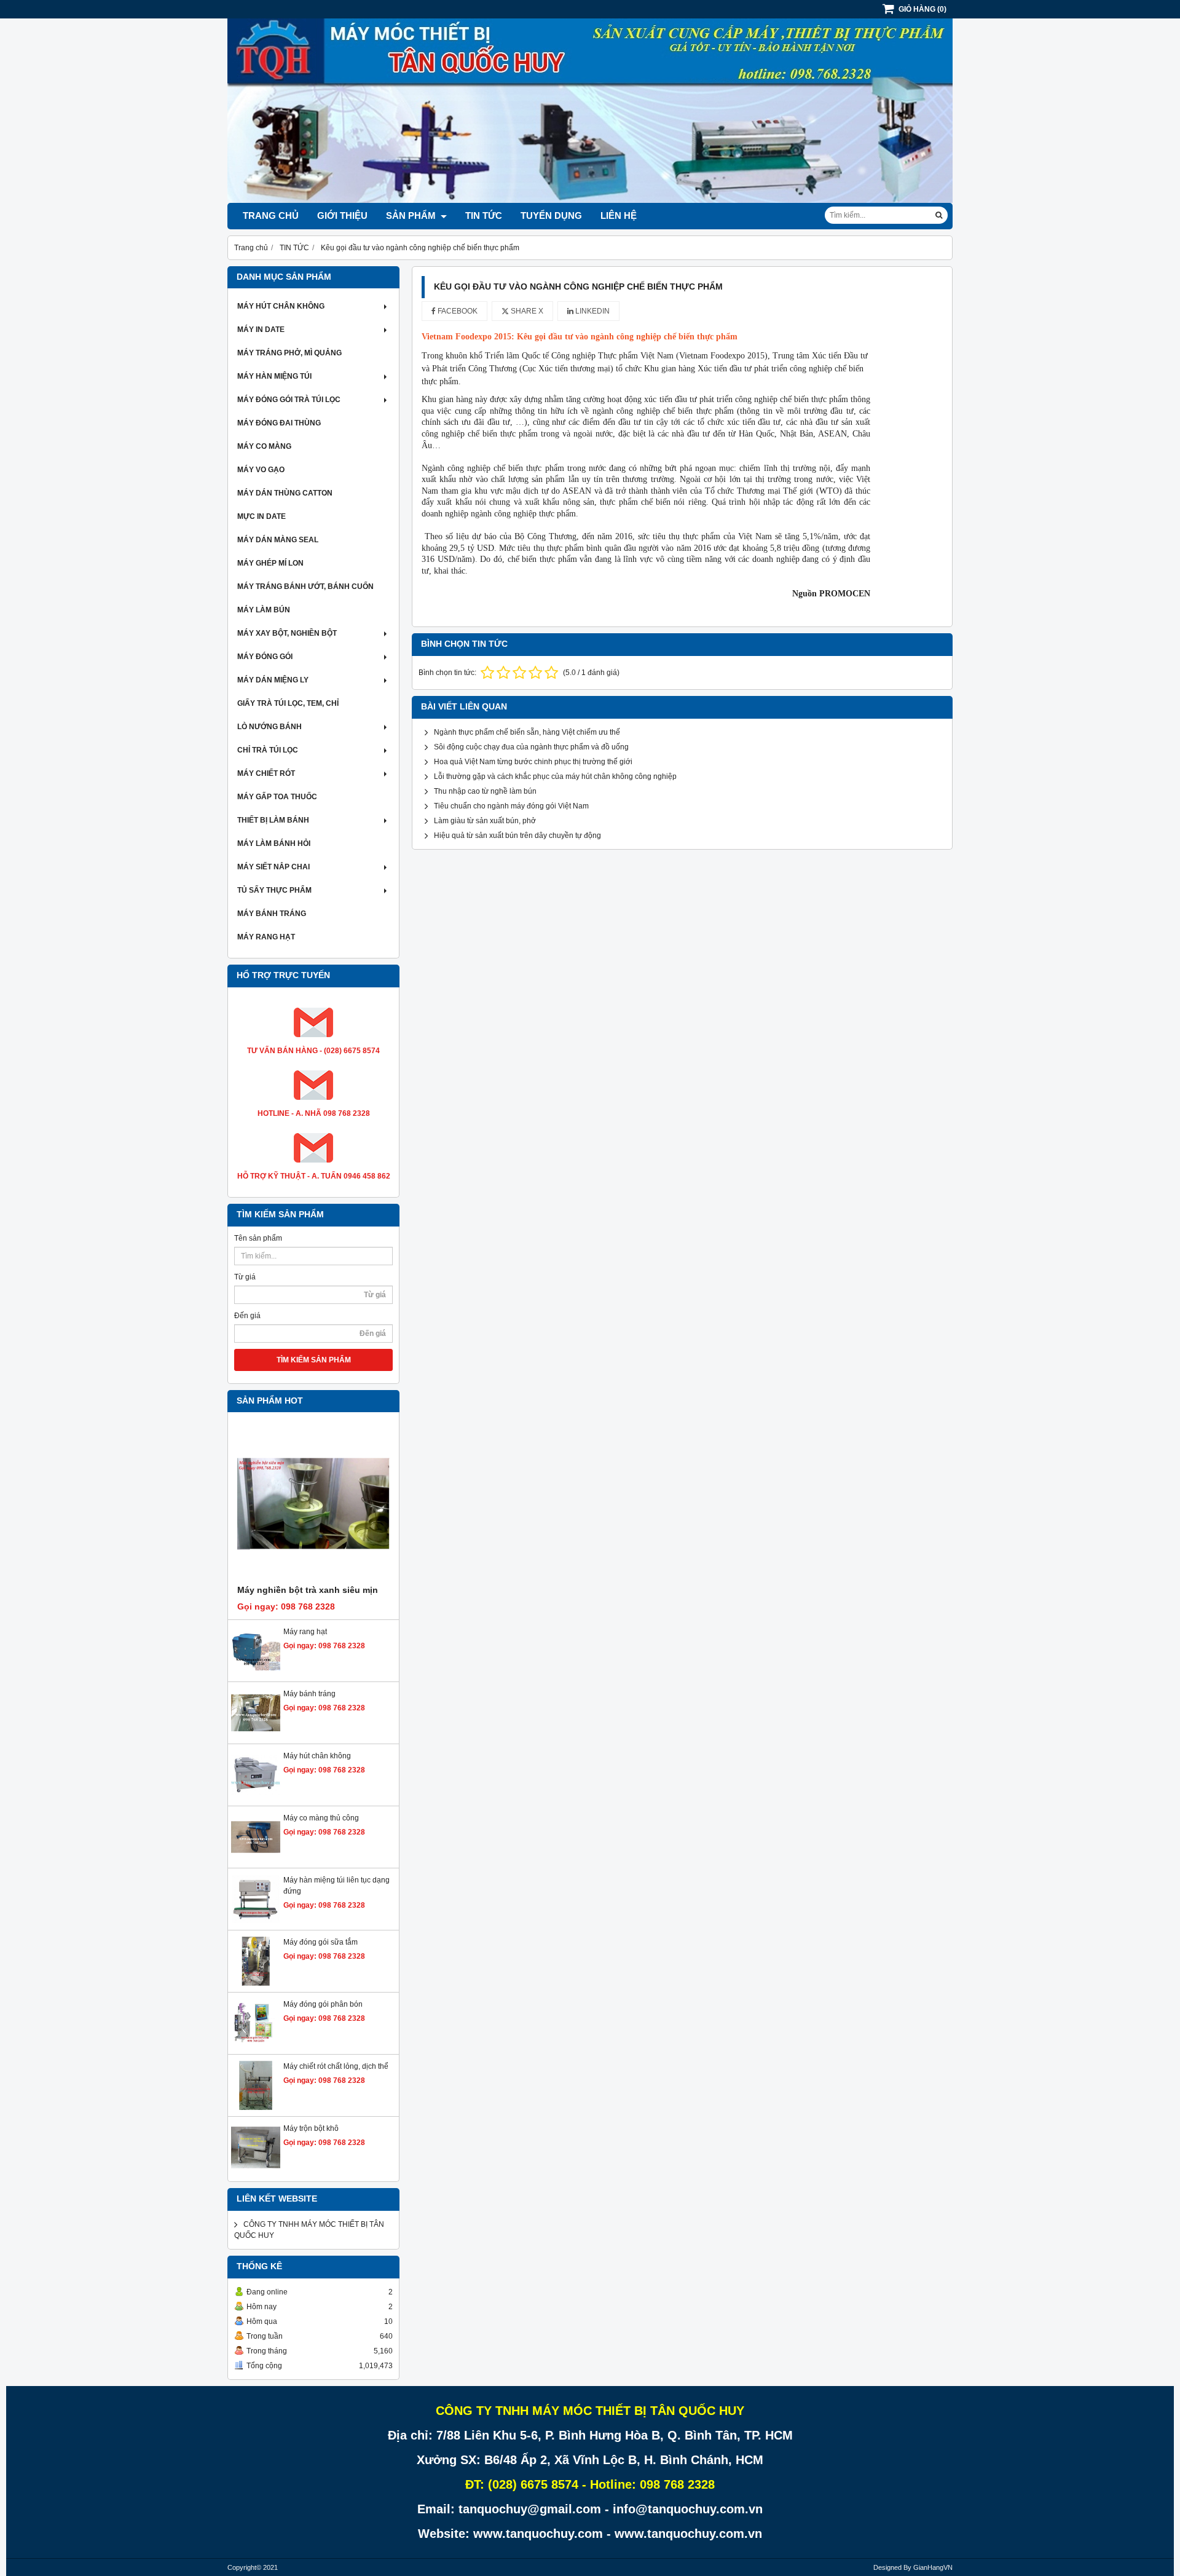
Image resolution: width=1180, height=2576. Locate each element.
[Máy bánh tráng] (256, 1735)
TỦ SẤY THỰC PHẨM (274, 890)
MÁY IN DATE (261, 330)
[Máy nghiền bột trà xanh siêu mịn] (313, 1504)
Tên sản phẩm (258, 1238)
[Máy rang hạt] (256, 1673)
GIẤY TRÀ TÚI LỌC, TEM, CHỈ (288, 703)
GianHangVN (933, 2567)
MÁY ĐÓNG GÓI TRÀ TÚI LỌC (289, 400)
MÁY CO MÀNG (264, 446)
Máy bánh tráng (309, 1694)
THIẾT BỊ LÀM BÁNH (273, 820)
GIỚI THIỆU (342, 215)
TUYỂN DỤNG (551, 215)
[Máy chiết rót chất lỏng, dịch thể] (256, 2108)
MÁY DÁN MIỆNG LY (273, 680)
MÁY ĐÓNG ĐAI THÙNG (279, 423)
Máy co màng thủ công (321, 1818)
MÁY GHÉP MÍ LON (270, 563)
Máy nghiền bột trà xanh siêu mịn (308, 1590)
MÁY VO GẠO (261, 470)
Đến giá (247, 1316)
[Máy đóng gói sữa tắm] (256, 1983)
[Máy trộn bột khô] (256, 2170)
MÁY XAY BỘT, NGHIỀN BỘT (287, 633)
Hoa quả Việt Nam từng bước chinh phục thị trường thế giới (533, 762)
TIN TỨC (484, 215)
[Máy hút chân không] (256, 1797)
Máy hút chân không (317, 1756)
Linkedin (592, 311)
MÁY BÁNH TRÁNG (272, 914)
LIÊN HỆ (619, 215)
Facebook (457, 311)
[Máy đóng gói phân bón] (256, 2045)
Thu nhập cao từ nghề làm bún (485, 791)
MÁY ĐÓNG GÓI (265, 657)
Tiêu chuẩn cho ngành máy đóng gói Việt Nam (511, 806)
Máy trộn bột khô (311, 2128)
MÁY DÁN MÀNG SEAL (278, 540)
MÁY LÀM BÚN (264, 610)
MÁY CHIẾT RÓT (266, 773)
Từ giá (245, 1277)
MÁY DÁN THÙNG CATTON (285, 493)
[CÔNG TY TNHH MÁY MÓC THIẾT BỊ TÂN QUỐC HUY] (590, 200)
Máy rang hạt (305, 1632)
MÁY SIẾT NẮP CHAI (273, 867)
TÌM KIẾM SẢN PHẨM (314, 1360)
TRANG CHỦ (271, 215)
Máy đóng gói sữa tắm (321, 1942)
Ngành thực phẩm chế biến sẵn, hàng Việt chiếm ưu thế (527, 732)
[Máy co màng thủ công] (256, 1859)
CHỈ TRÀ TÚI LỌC (268, 750)
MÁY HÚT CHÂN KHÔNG (281, 306)
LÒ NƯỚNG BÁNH (269, 727)
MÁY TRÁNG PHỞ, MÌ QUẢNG (289, 353)
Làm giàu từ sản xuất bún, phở (485, 821)
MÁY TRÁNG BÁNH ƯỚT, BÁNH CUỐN (305, 587)
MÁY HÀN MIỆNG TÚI (274, 376)
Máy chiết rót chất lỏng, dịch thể (336, 2066)
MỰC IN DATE (262, 516)
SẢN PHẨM (412, 215)
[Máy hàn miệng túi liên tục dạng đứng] (256, 1921)
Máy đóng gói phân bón (323, 2004)
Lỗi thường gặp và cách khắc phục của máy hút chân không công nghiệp (555, 776)
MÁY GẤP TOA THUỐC (277, 797)
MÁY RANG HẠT (266, 937)
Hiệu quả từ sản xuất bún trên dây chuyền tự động (517, 836)
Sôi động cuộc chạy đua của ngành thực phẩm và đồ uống (531, 747)
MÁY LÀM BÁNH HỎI (274, 844)
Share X (526, 311)
